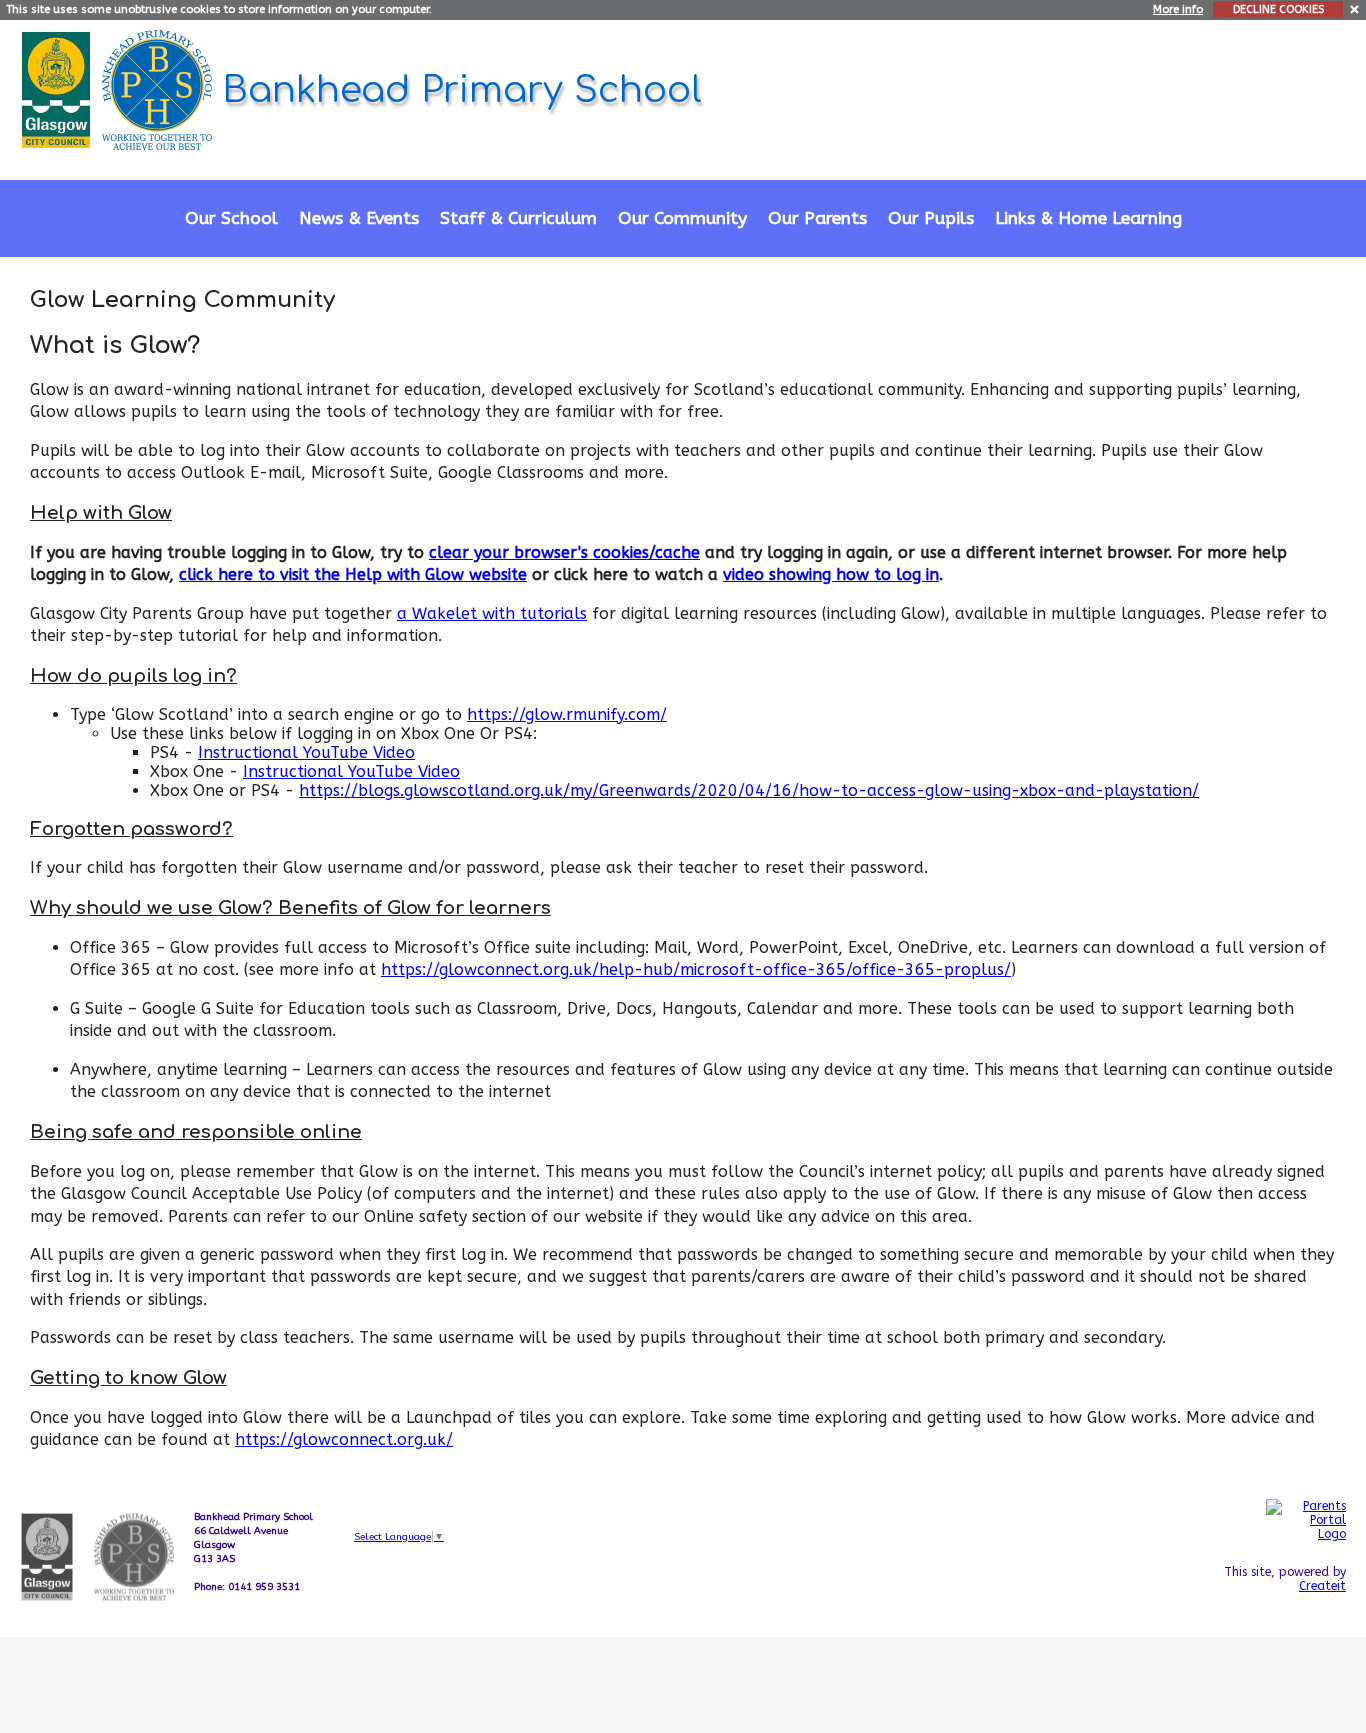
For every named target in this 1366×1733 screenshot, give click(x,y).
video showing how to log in (831, 574)
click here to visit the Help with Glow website (353, 574)
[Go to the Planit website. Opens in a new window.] (1306, 1632)
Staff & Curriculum (518, 218)
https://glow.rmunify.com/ (567, 714)
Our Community (682, 218)
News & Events (359, 218)
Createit (1322, 1586)
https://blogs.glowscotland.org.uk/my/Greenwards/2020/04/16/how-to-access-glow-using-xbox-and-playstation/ (749, 790)
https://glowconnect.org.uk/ (344, 1439)
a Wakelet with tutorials (492, 613)
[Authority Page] (58, 88)
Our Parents (817, 218)
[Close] (1355, 8)
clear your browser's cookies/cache (564, 552)
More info (1178, 9)
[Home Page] (159, 88)
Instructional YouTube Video (306, 752)
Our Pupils (931, 218)
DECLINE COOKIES (1278, 9)
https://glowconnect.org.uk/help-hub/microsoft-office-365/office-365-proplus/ (696, 969)
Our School (231, 218)
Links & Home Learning (1088, 218)
